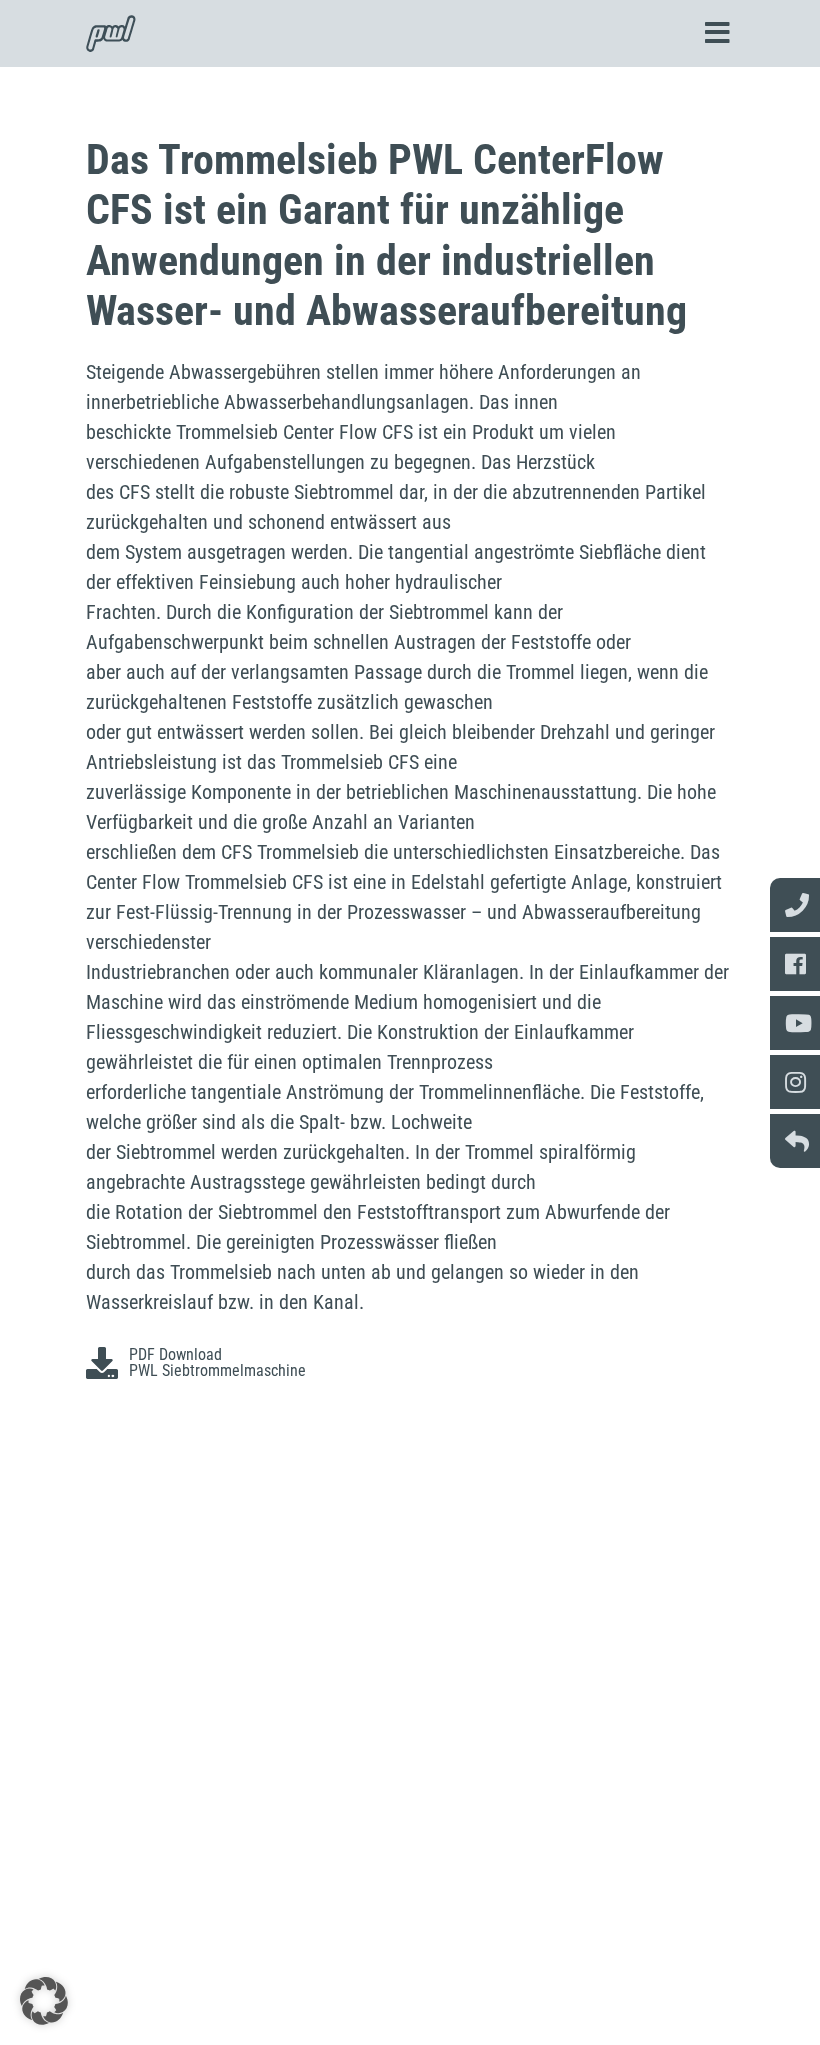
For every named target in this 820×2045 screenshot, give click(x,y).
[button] (44, 2001)
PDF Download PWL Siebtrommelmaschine (217, 1363)
